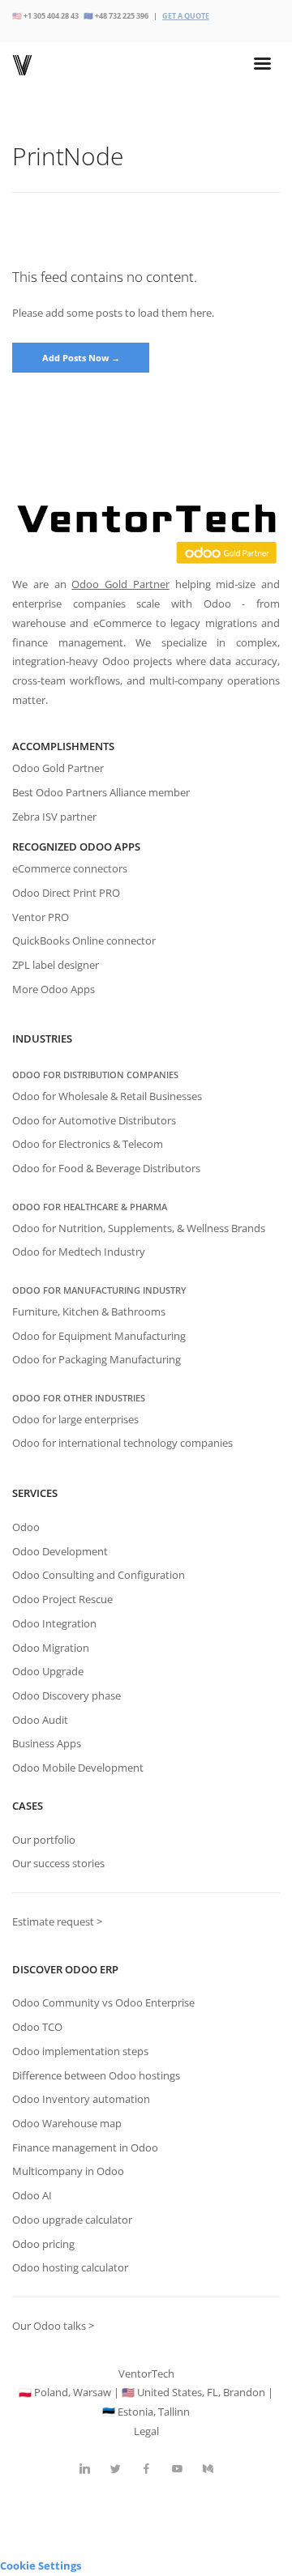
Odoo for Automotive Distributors (94, 1120)
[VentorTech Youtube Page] (177, 2469)
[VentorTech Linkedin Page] (84, 2469)
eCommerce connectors (70, 868)
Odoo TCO (37, 2027)
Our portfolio (44, 1840)
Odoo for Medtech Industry (79, 1252)
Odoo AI (32, 2195)
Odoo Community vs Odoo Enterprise (103, 2002)
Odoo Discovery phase (67, 1695)
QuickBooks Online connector (84, 940)
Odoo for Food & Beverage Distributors (106, 1168)
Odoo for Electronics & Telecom (88, 1144)
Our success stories (58, 1863)
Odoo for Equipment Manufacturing (99, 1336)
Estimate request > (57, 1921)
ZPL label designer (56, 965)
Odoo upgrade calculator (72, 2220)
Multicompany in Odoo (68, 2171)
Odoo (26, 1527)
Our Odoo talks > (53, 2326)
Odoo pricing (43, 2244)
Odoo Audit (40, 1720)
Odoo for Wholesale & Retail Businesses (107, 1096)
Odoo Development (60, 1551)
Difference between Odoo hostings (96, 2075)
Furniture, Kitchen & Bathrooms (89, 1311)
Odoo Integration (54, 1623)
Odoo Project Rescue (62, 1599)
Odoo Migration (51, 1648)
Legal (146, 2431)
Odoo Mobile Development (78, 1768)
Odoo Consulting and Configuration (99, 1575)
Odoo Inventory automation (81, 2099)
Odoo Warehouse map (67, 2123)
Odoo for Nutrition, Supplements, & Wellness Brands (139, 1228)
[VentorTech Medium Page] (208, 2469)
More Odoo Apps (54, 989)
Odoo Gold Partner (120, 584)
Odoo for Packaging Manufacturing (97, 1359)
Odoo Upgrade (48, 1671)
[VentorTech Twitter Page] (115, 2469)
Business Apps (47, 1743)
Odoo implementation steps (80, 2051)
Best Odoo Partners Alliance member (101, 792)
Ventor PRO (41, 917)
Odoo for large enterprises (75, 1419)
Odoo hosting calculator (70, 2267)
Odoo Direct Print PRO (66, 893)
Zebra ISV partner (54, 817)
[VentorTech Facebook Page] (146, 2469)
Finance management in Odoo (85, 2147)
